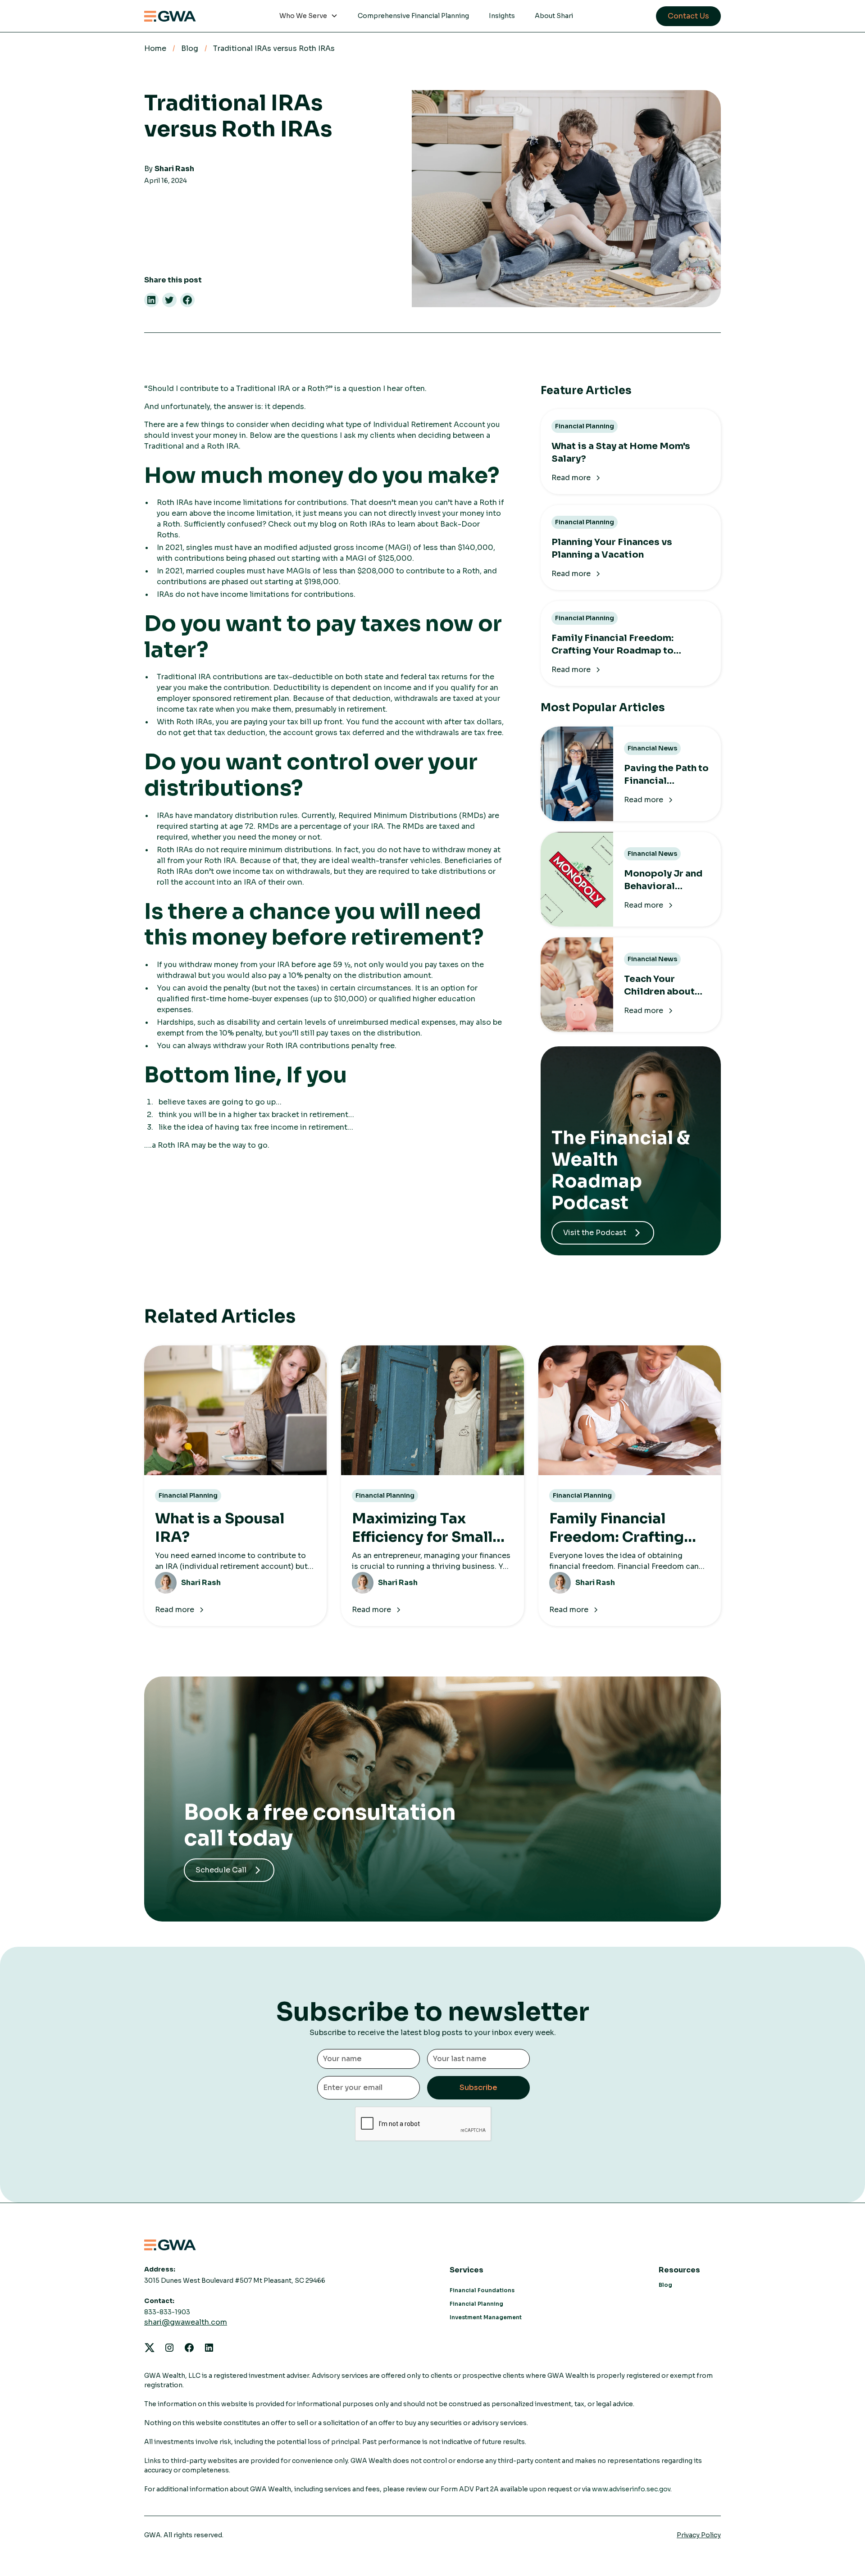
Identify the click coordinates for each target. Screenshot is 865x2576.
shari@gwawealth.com (186, 2322)
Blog (190, 48)
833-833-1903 (167, 2312)
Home (155, 48)
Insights (502, 16)
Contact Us (688, 16)
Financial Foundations (482, 2290)
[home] (170, 16)
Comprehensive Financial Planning (413, 16)
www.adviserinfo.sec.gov (631, 2489)
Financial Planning (476, 2304)
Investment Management (486, 2317)
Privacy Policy (699, 2535)
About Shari (554, 16)
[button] (309, 16)
